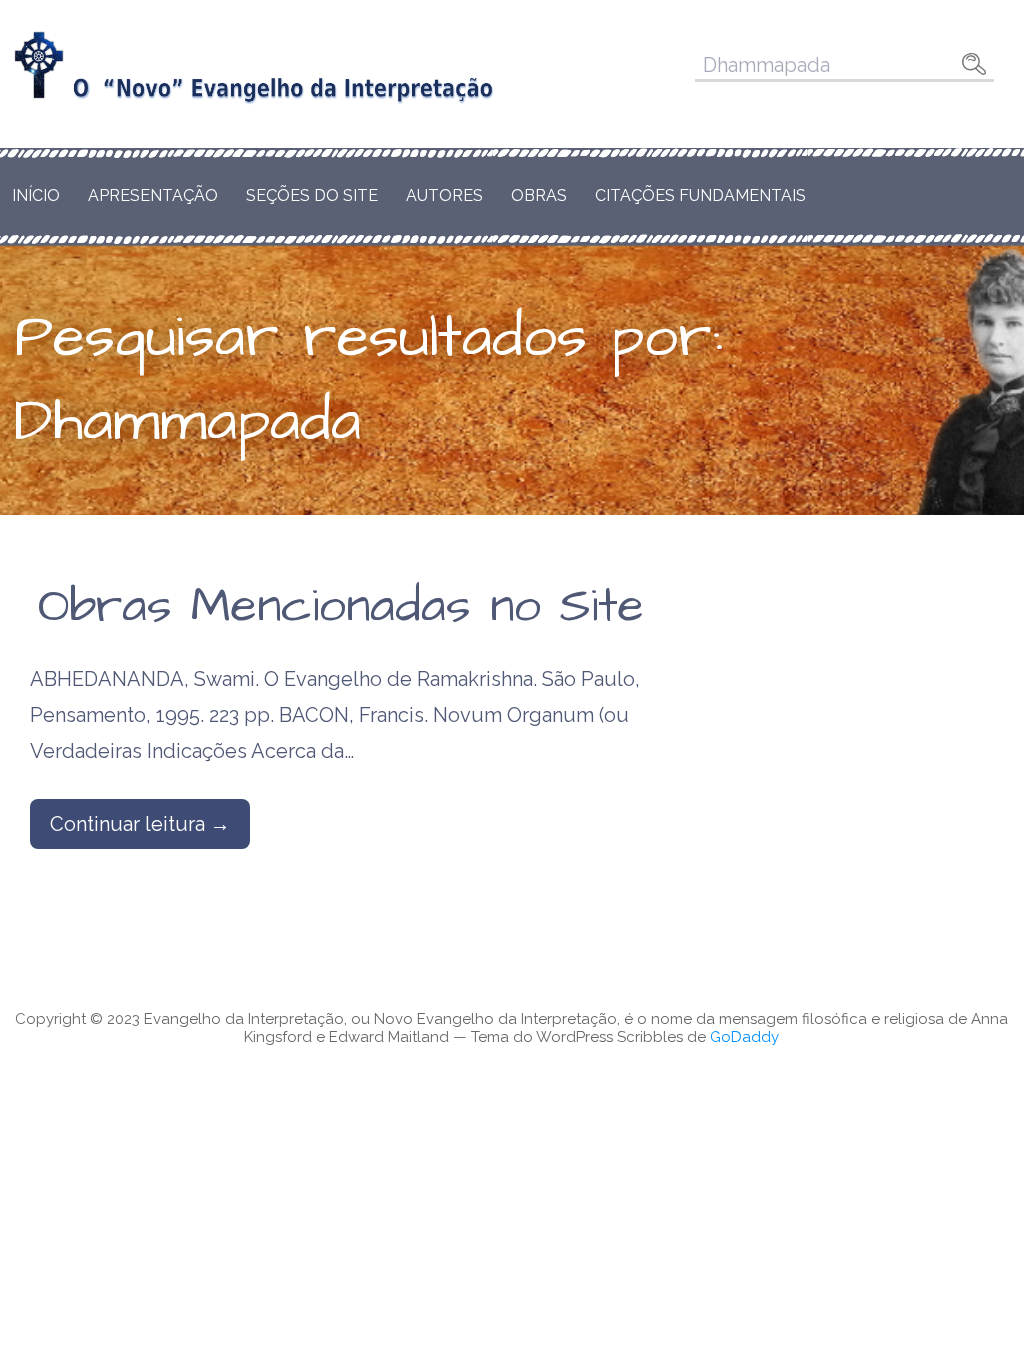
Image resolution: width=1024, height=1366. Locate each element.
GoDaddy (744, 1037)
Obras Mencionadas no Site (341, 607)
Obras (539, 195)
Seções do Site (312, 195)
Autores (444, 195)
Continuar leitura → (140, 824)
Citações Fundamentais (700, 195)
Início (36, 195)
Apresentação (153, 195)
